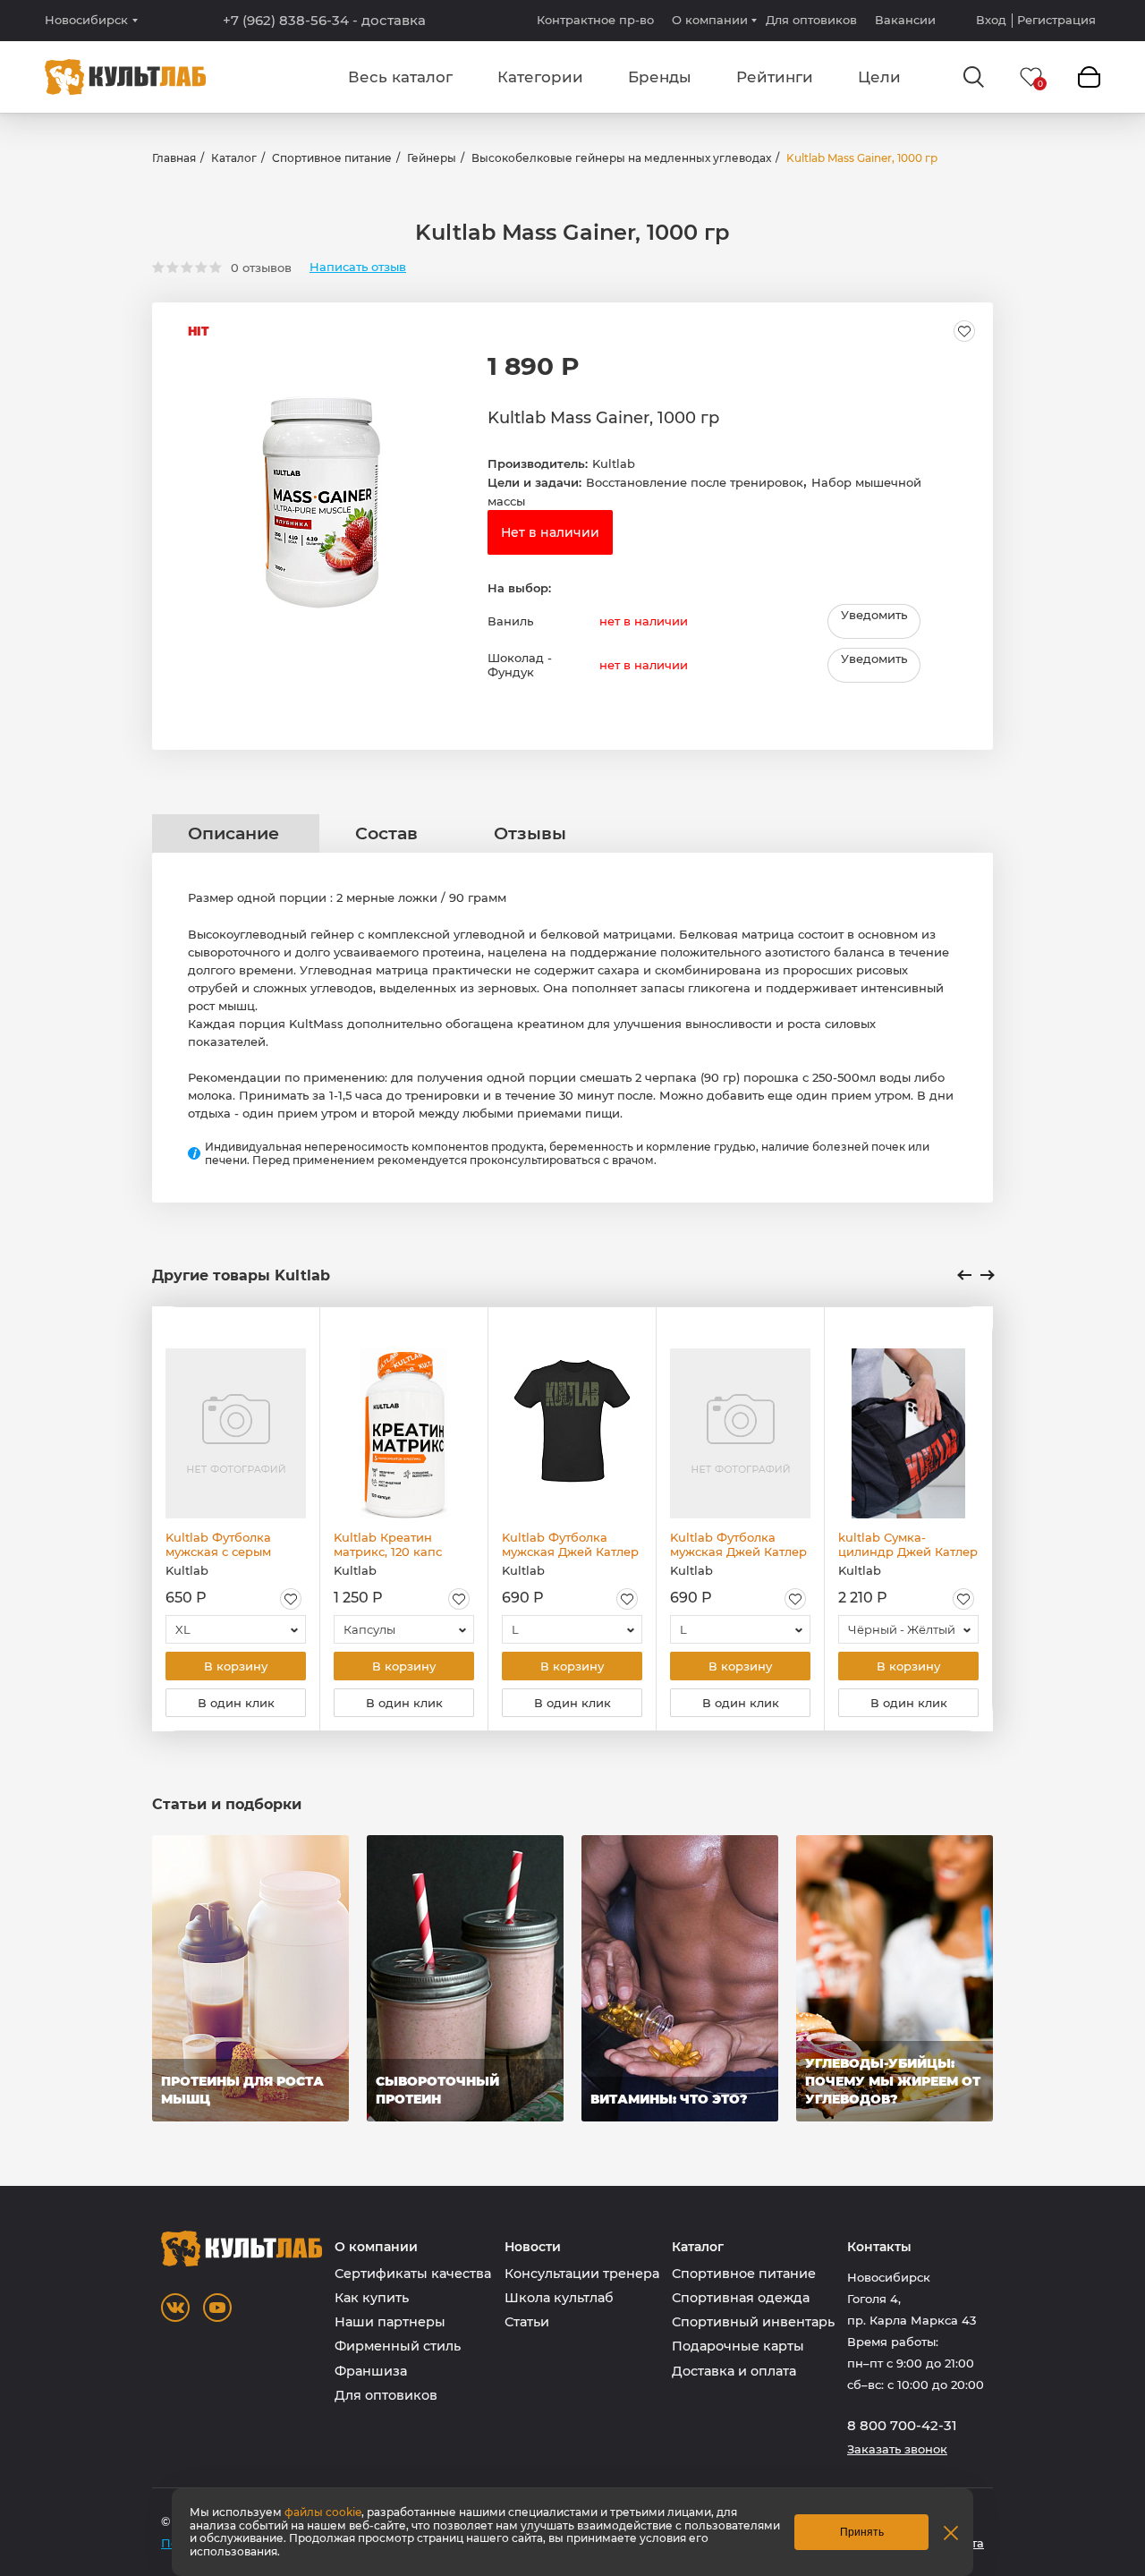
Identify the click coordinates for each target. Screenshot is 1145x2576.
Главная (174, 158)
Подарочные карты (738, 2346)
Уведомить (874, 615)
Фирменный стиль (398, 2346)
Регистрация (1056, 20)
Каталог (234, 158)
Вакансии (905, 20)
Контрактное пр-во (595, 20)
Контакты (879, 2247)
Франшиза (371, 2371)
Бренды (660, 77)
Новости (533, 2247)
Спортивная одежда (741, 2298)
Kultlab (614, 463)
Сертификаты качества (413, 2274)
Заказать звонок (897, 2449)
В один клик (236, 1703)
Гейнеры (432, 158)
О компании (710, 20)
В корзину (236, 1666)
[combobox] (236, 1629)
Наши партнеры (390, 2322)
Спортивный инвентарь (753, 2322)
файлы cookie (323, 2512)
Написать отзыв (358, 267)
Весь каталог (400, 77)
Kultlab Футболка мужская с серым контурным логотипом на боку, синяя (233, 1544)
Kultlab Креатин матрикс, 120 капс (388, 1544)
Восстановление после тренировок (695, 482)
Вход (991, 20)
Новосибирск (86, 20)
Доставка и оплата (734, 2371)
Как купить (372, 2298)
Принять (862, 2532)
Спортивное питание (332, 158)
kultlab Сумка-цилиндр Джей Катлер (908, 1544)
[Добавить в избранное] (964, 331)
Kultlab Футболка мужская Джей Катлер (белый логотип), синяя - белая (738, 1544)
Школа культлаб (559, 2298)
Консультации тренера (582, 2274)
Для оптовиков (811, 20)
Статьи (527, 2322)
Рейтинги (775, 77)
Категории (540, 77)
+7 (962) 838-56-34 (324, 21)
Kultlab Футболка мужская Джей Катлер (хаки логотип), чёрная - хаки (571, 1544)
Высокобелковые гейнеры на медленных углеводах (621, 158)
